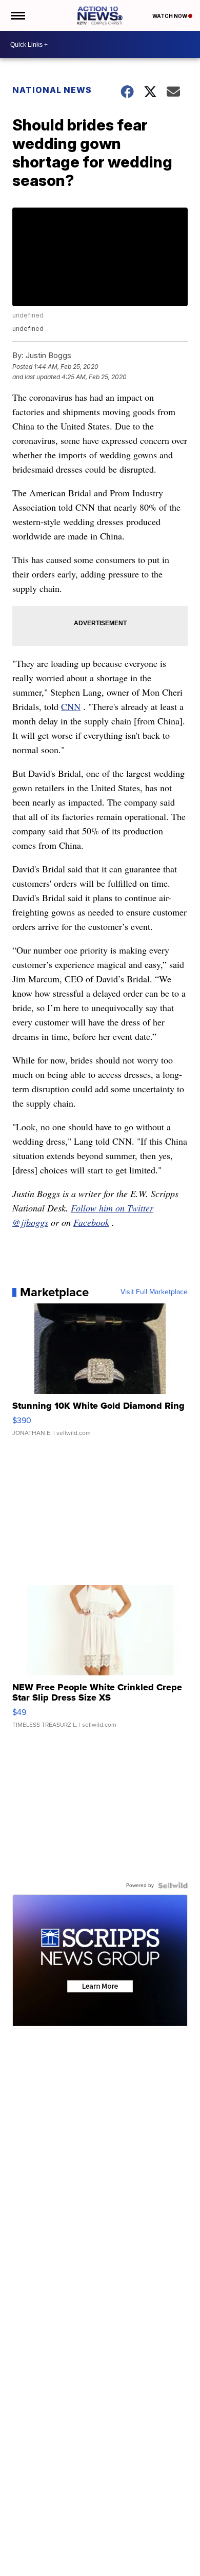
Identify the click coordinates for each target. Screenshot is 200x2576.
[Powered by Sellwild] (173, 1886)
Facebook (91, 1222)
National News (52, 90)
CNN (71, 706)
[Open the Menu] (17, 15)
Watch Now (170, 16)
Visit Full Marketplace (154, 1292)
